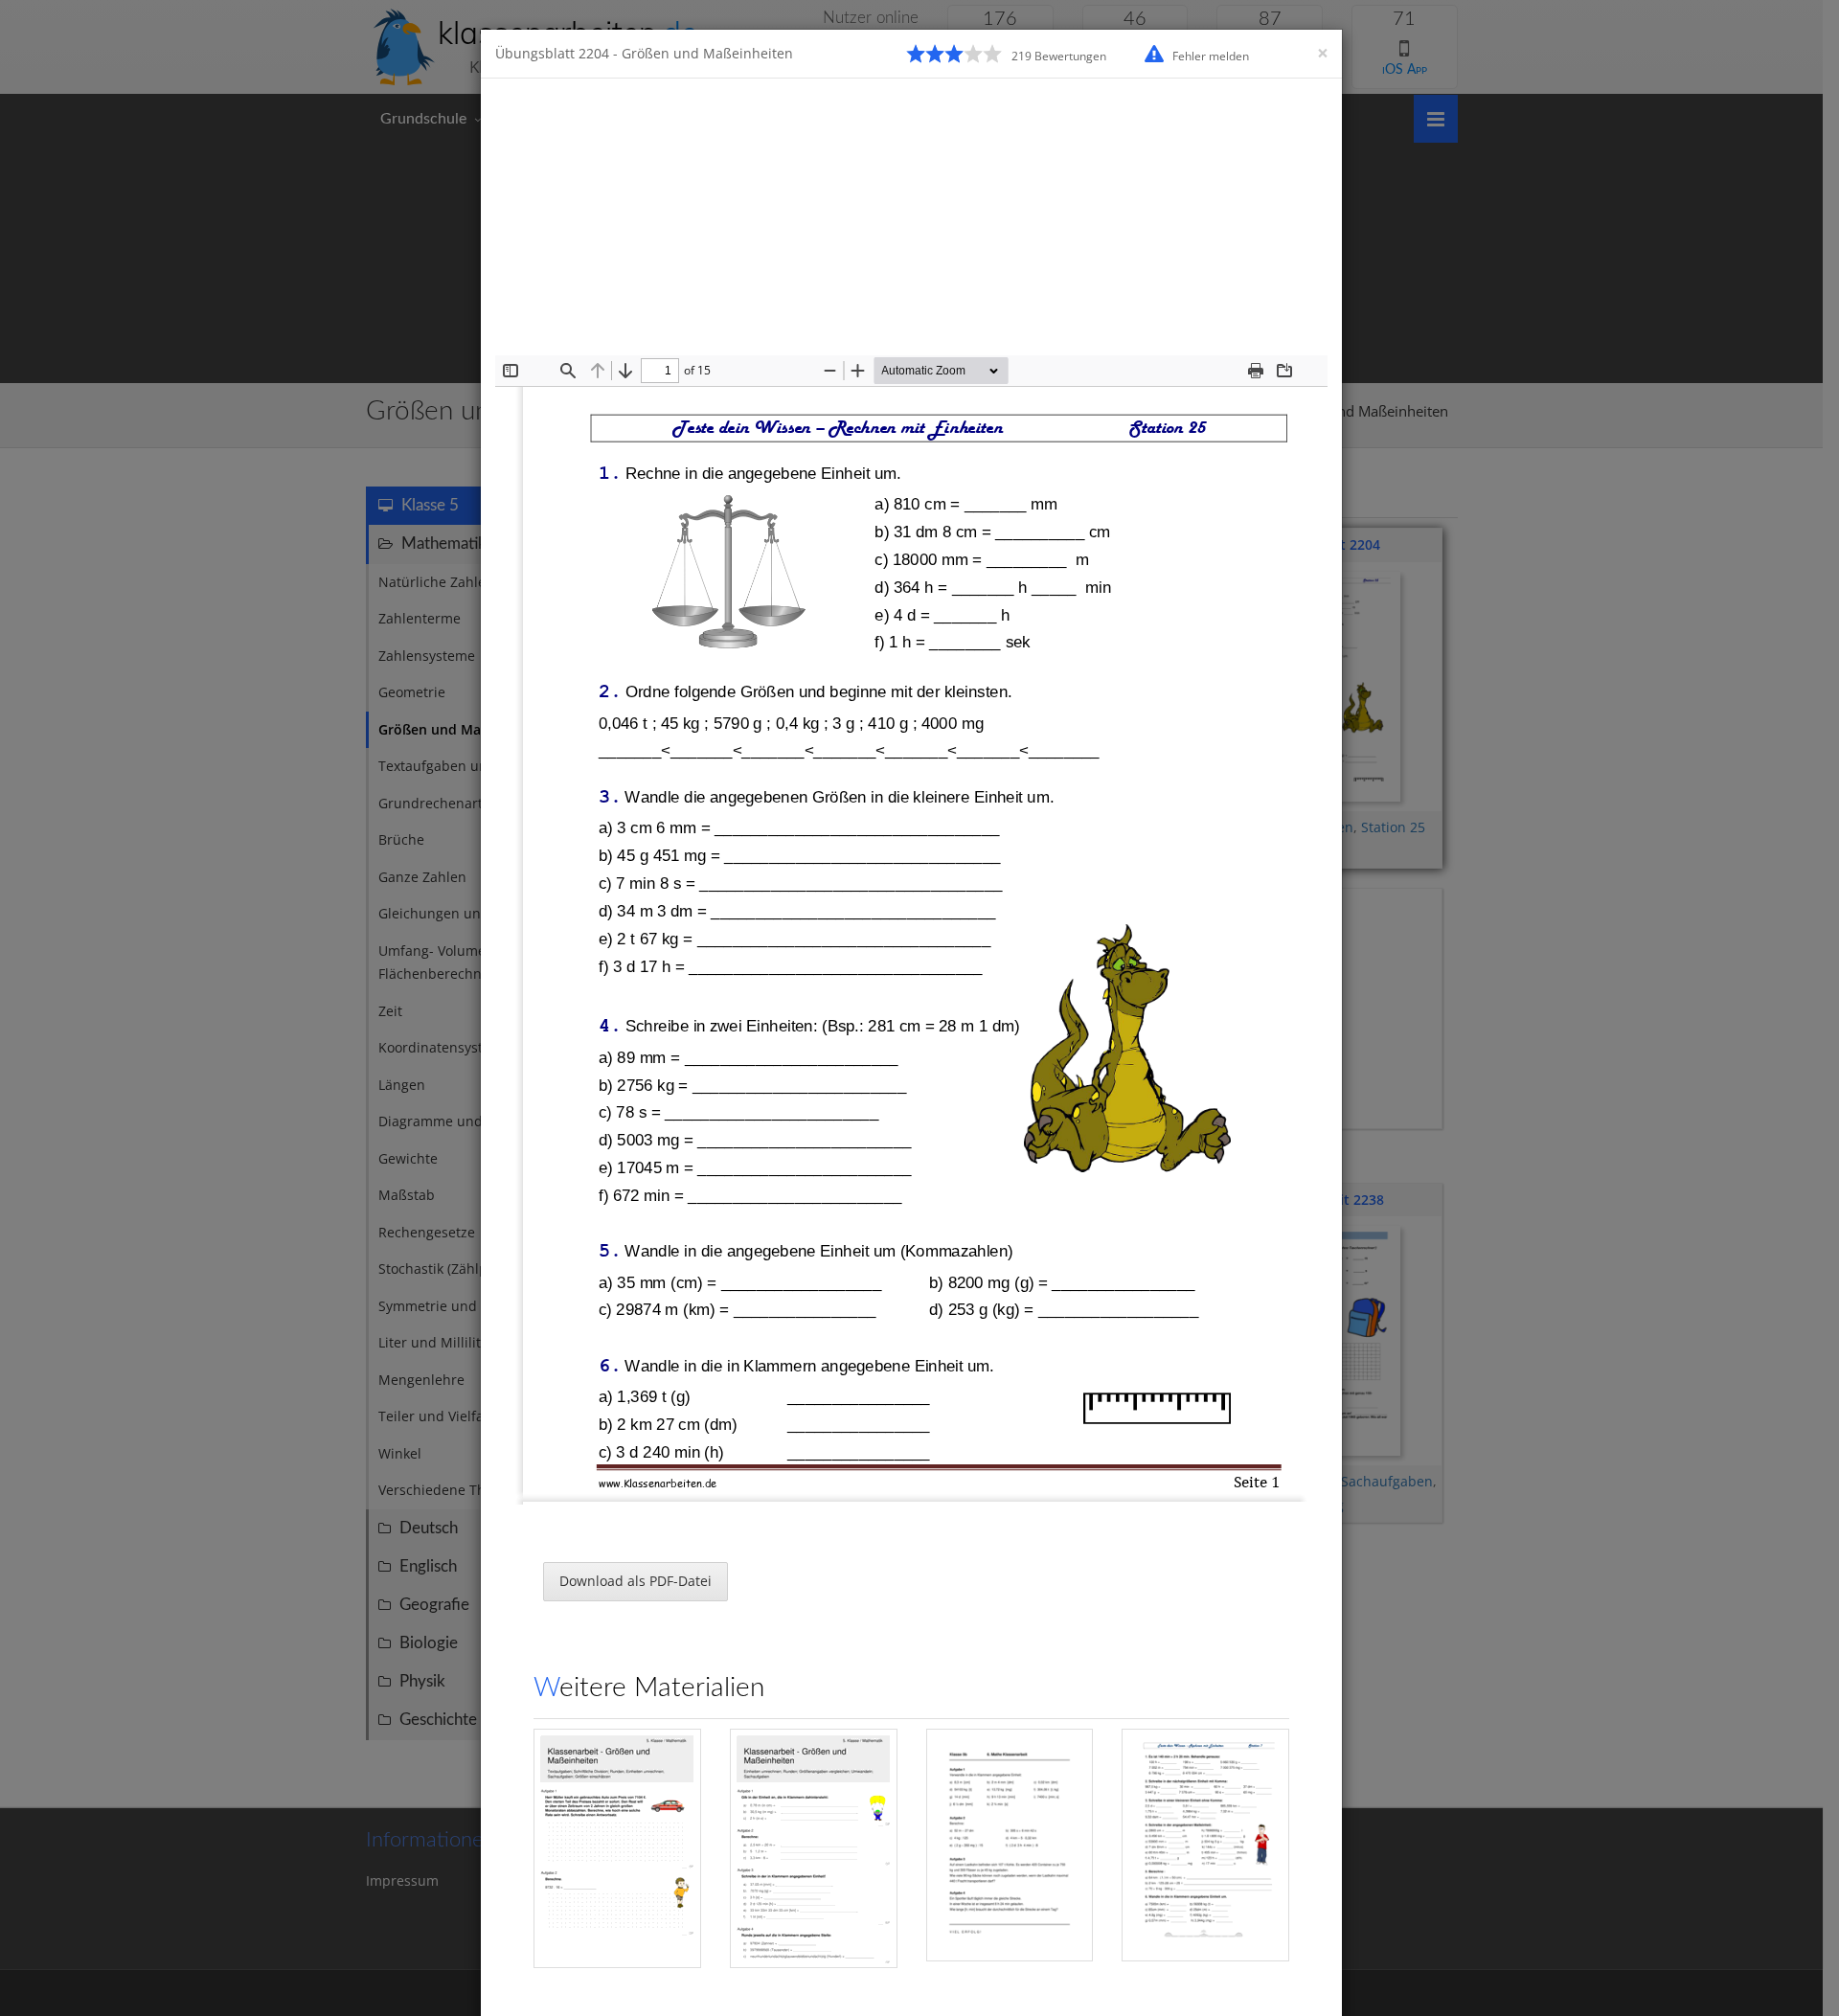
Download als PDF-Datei (636, 1581)
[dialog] (919, 1008)
